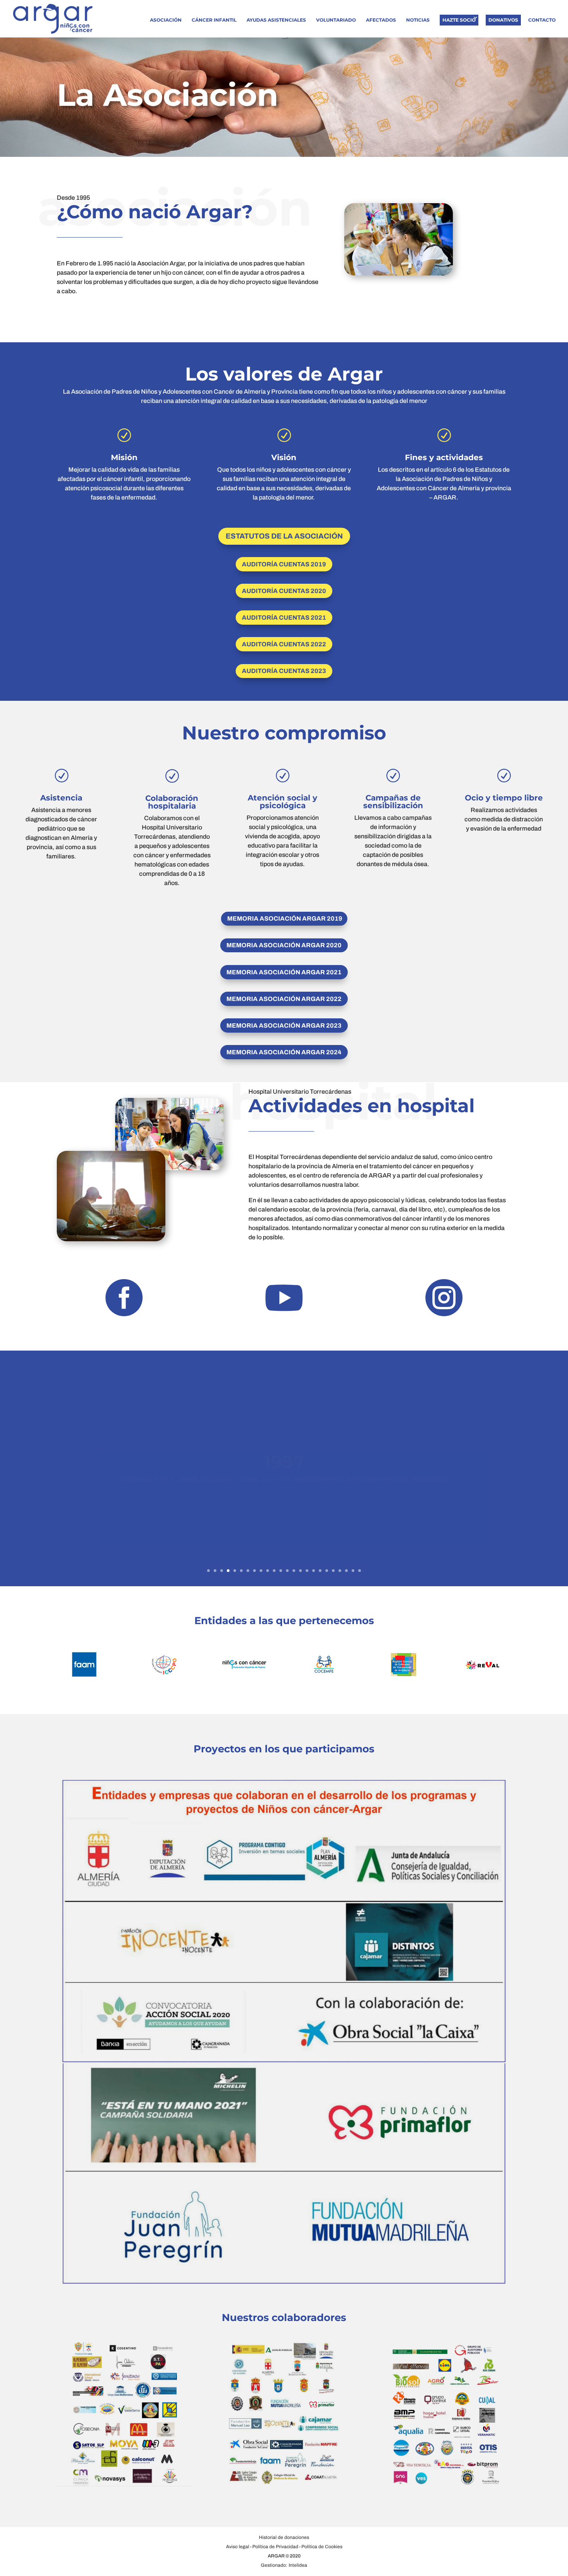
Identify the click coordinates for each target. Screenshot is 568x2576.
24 (360, 1571)
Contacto (542, 20)
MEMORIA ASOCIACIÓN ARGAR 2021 (284, 972)
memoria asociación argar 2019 (285, 918)
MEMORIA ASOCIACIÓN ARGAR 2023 (284, 1025)
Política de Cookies (322, 2547)
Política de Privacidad (275, 2547)
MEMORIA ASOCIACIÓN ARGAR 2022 (284, 999)
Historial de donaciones (284, 2537)
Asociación (166, 20)
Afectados (381, 20)
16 (307, 1571)
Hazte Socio (459, 20)
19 (327, 1571)
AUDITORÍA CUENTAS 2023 (284, 671)
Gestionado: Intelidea (284, 2565)
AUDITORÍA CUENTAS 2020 (284, 591)
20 (333, 1571)
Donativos (503, 20)
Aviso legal (238, 2547)
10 (268, 1571)
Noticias (418, 20)
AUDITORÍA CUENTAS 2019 (284, 564)
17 (314, 1571)
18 (320, 1571)
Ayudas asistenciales (276, 20)
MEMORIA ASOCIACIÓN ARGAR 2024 (284, 1052)
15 (300, 1571)
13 (287, 1571)
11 (274, 1571)
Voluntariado (336, 20)
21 (340, 1571)
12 (281, 1571)
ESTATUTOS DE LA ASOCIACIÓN (284, 536)
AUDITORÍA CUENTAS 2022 (284, 644)
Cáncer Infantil (214, 20)
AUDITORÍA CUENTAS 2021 (284, 618)
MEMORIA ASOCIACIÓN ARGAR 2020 (284, 945)
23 (353, 1571)
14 (294, 1571)
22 (346, 1571)
